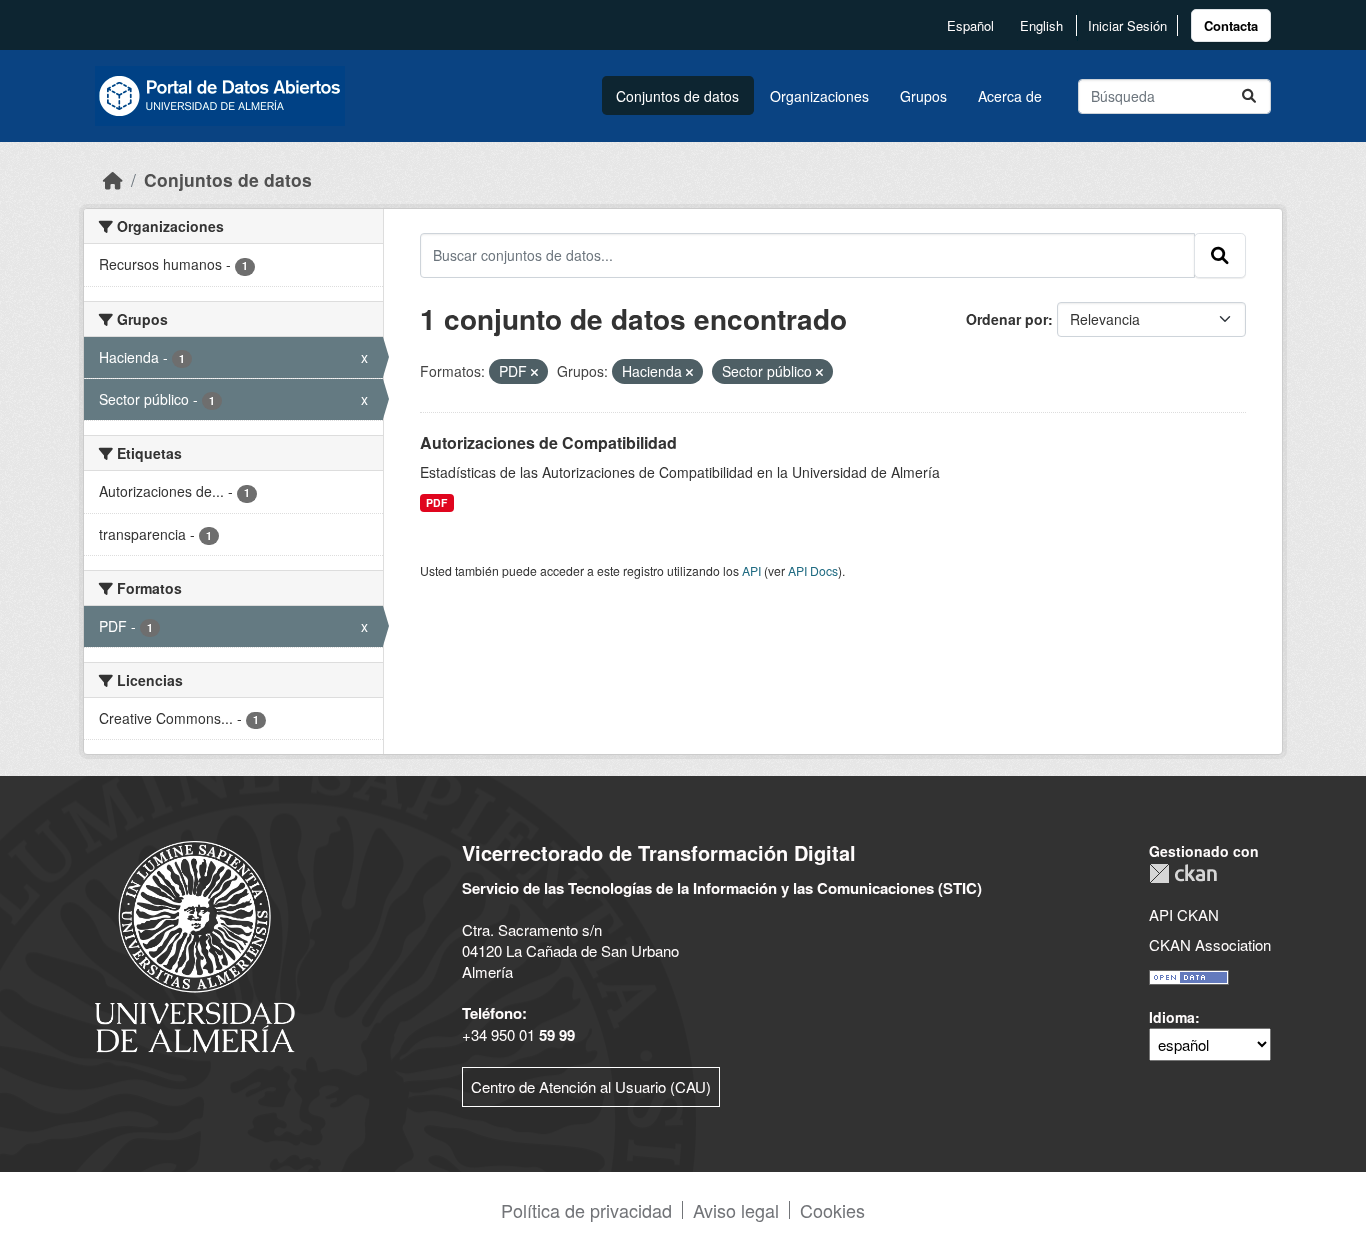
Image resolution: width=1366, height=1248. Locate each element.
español (970, 25)
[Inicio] (113, 179)
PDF (436, 502)
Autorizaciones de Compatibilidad (548, 442)
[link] (1231, 25)
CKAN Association (1210, 944)
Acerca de (1010, 96)
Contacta (1231, 25)
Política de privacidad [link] (586, 1210)
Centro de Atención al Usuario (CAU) (591, 1086)
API (751, 570)
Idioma (1172, 1017)
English (1041, 25)
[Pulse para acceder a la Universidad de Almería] (195, 944)
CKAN (1183, 873)
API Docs (813, 570)
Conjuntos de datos (677, 96)
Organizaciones (819, 96)
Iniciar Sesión (1127, 25)
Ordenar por (1007, 319)
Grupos (923, 96)
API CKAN (1184, 914)
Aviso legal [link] (736, 1210)
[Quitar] (534, 372)
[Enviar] (1249, 96)
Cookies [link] (832, 1210)
